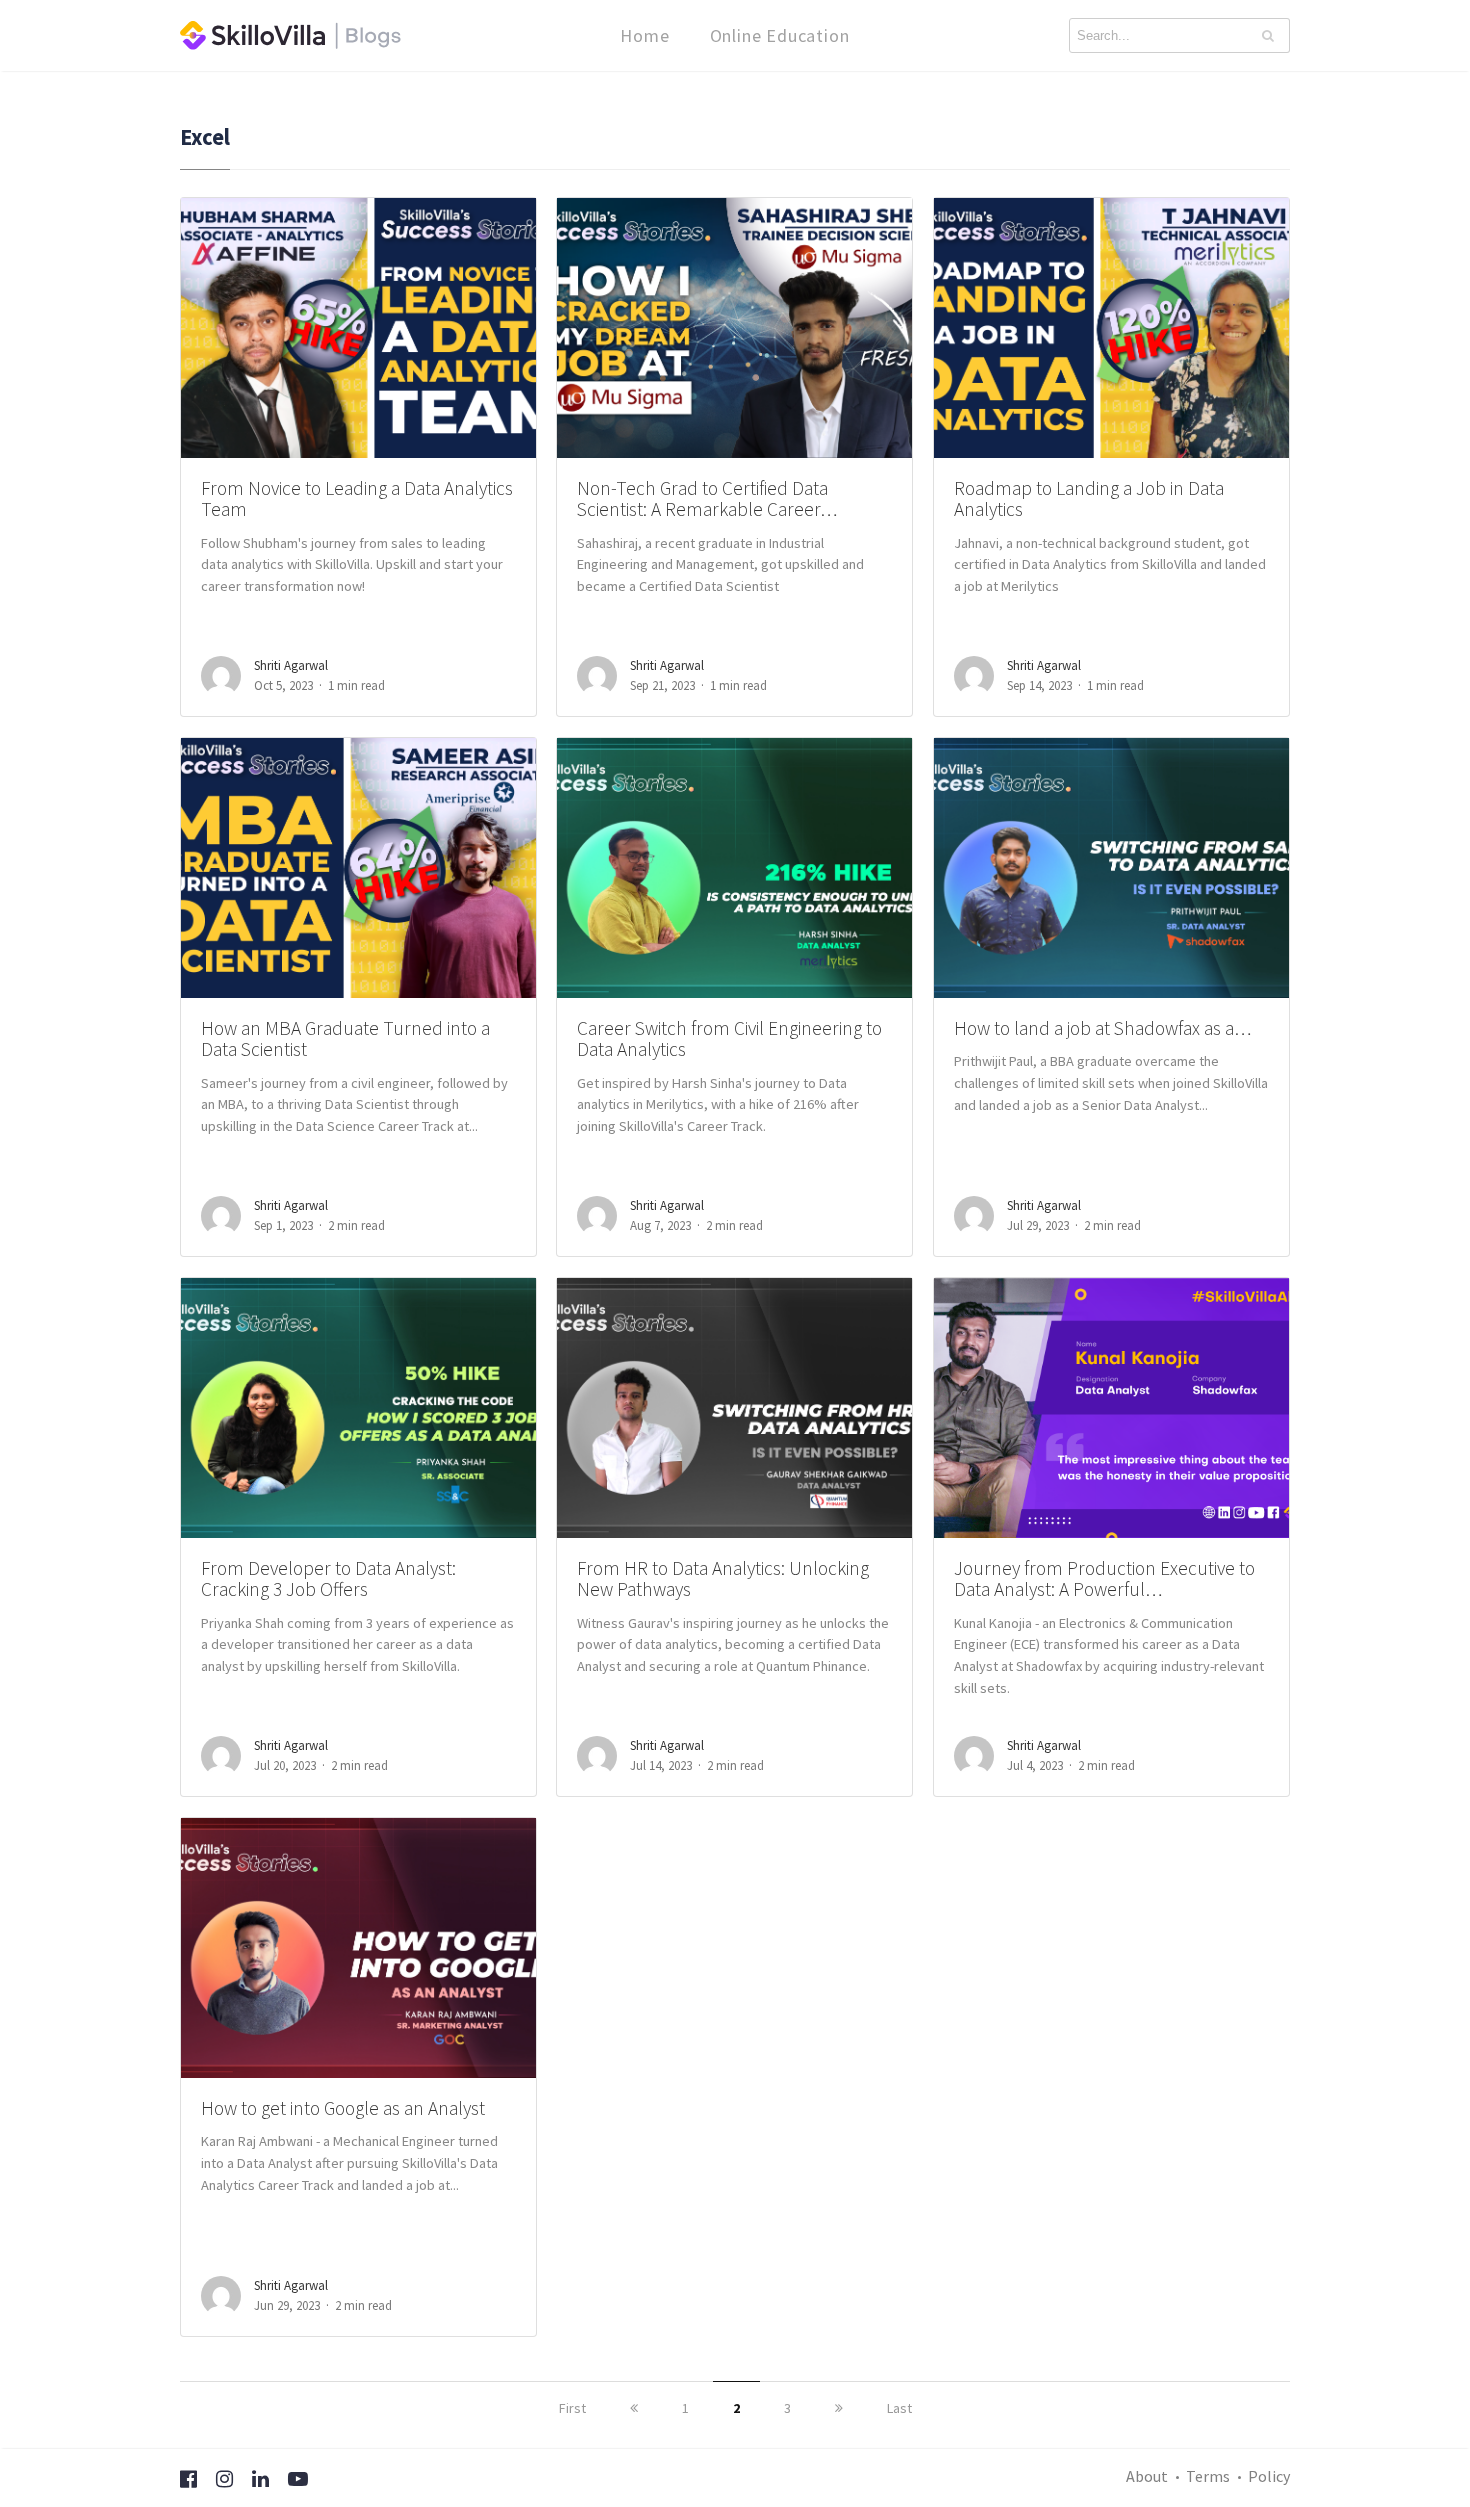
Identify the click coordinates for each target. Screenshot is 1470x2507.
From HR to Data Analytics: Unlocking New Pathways (723, 1578)
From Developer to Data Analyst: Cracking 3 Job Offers (328, 1578)
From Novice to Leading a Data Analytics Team (357, 498)
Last (899, 2408)
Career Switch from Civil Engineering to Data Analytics (729, 1038)
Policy (1269, 2476)
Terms (1208, 2476)
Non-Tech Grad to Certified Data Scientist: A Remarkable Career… (707, 498)
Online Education (780, 35)
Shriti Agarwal (291, 665)
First (572, 2408)
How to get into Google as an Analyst (343, 2108)
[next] (839, 2408)
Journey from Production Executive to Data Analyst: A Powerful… (1104, 1578)
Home (644, 35)
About (1147, 2476)
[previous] (634, 2408)
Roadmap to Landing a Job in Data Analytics (1089, 498)
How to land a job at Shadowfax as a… (1102, 1028)
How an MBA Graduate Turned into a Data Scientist (345, 1038)
